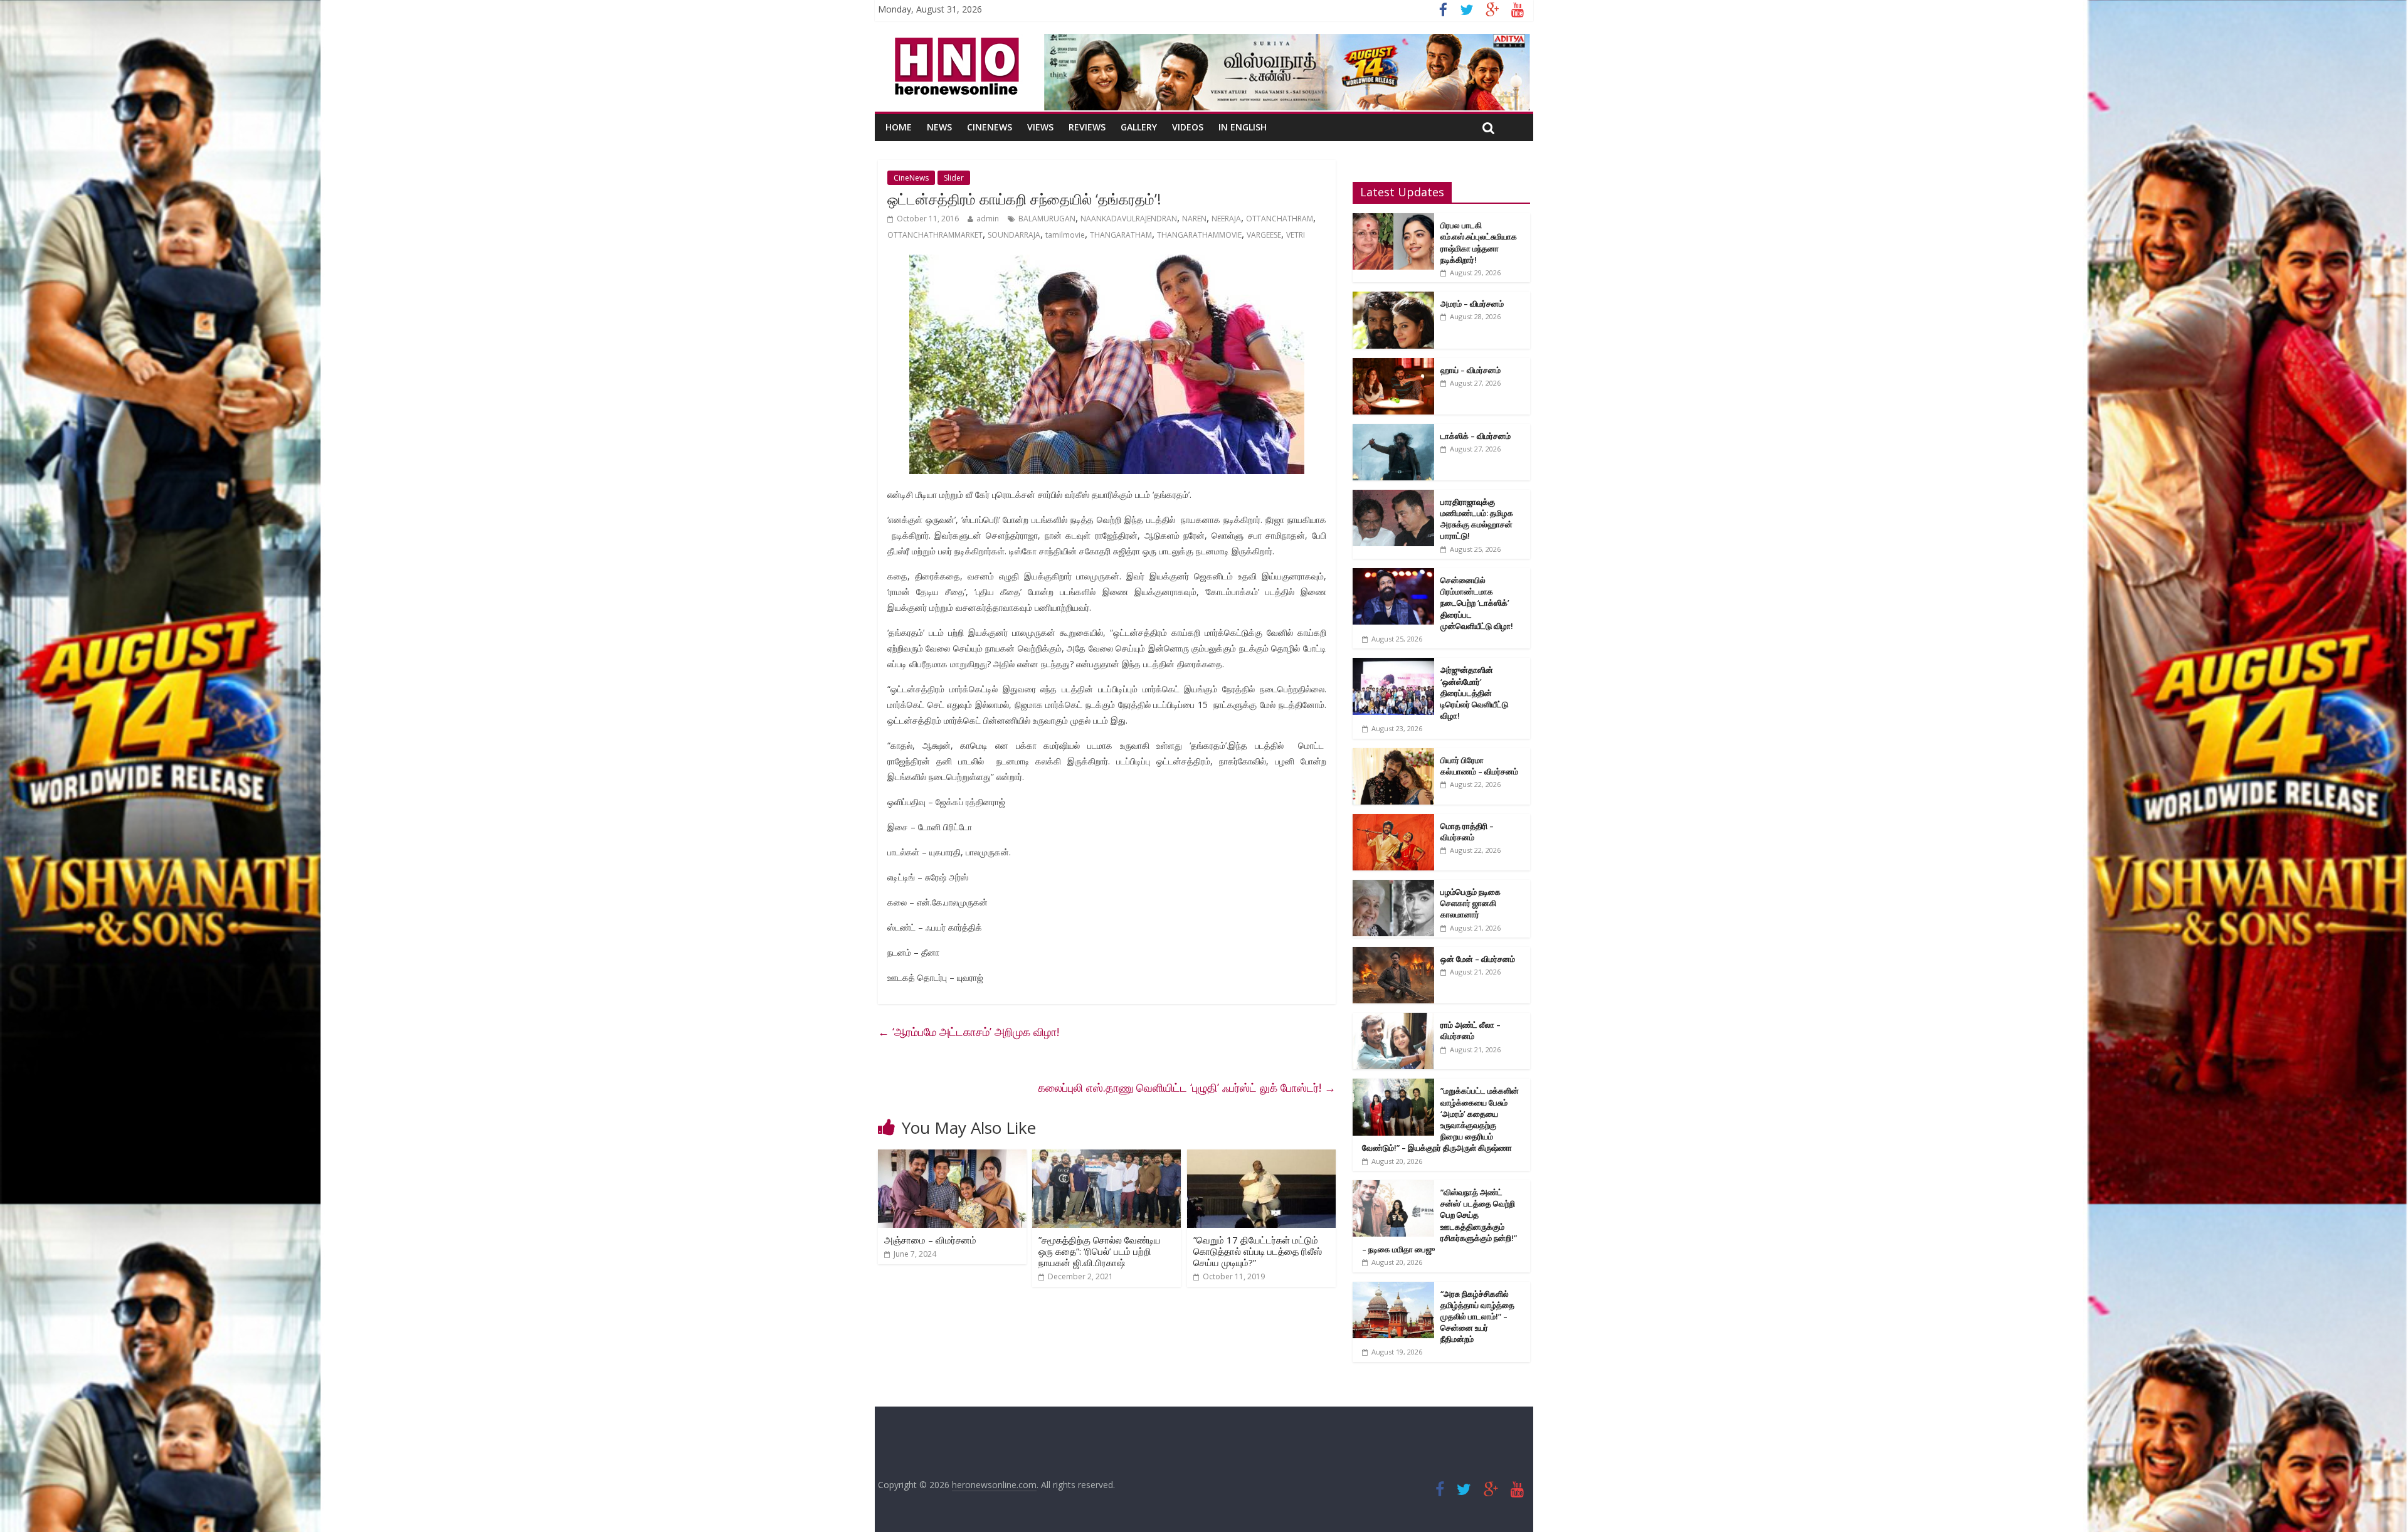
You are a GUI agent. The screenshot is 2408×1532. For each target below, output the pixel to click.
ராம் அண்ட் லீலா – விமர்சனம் (1471, 1030)
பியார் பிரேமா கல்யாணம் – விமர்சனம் (1479, 766)
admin (988, 219)
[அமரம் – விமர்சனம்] (1393, 298)
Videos (1188, 127)
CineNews (990, 127)
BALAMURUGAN (1047, 219)
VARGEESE (1264, 235)
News (939, 127)
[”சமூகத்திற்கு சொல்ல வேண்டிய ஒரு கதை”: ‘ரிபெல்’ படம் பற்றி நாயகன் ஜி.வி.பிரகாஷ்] (1106, 1157)
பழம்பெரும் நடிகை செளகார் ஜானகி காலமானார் (1471, 903)
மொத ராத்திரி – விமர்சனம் (1467, 832)
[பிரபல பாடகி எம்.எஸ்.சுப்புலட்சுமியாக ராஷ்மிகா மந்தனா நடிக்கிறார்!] (1393, 220)
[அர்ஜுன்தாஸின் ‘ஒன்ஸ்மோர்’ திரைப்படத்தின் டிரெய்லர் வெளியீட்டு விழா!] (1393, 664)
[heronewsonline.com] (954, 41)
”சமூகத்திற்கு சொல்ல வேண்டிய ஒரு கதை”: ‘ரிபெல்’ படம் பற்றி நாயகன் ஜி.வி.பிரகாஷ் (1100, 1251)
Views (1040, 127)
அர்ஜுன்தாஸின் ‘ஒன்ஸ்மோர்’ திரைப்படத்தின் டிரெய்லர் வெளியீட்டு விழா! (1474, 693)
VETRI (1296, 235)
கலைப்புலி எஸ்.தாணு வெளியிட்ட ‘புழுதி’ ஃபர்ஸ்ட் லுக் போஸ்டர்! (1187, 1087)
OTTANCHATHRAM (1280, 219)
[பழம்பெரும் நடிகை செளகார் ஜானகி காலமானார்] (1393, 886)
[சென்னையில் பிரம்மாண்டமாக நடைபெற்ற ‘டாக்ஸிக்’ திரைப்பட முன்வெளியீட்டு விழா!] (1393, 575)
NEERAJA (1226, 219)
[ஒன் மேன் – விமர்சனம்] (1393, 954)
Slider (954, 178)
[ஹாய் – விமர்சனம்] (1393, 365)
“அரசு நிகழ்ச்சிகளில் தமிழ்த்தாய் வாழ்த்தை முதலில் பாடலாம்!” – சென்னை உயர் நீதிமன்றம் (1477, 1317)
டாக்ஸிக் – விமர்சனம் (1476, 436)
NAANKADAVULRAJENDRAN (1129, 219)
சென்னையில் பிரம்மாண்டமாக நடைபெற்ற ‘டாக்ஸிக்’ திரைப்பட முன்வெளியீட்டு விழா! (1477, 603)
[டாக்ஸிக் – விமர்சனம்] (1393, 431)
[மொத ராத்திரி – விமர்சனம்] (1393, 821)
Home (899, 127)
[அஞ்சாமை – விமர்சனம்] (952, 1157)
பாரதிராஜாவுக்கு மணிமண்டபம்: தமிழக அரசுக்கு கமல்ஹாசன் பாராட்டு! (1477, 519)
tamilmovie (1065, 235)
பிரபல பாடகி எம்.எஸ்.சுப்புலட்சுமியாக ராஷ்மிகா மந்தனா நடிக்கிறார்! (1479, 242)
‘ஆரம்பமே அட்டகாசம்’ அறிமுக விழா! (969, 1032)
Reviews (1087, 127)
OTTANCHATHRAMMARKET (935, 235)
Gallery (1139, 127)
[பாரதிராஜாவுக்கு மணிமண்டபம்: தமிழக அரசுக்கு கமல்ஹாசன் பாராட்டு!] (1393, 496)
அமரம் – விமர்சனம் (1472, 304)
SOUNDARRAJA (1014, 235)
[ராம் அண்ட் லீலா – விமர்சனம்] (1393, 1019)
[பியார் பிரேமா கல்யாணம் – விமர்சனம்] (1393, 755)
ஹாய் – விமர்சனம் (1471, 370)
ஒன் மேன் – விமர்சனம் (1478, 959)
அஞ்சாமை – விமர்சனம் (930, 1240)
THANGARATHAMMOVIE (1199, 235)
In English (1243, 127)
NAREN (1194, 219)
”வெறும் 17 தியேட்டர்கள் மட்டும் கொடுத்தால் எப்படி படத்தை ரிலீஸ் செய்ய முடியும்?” (1258, 1251)
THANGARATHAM (1121, 235)
